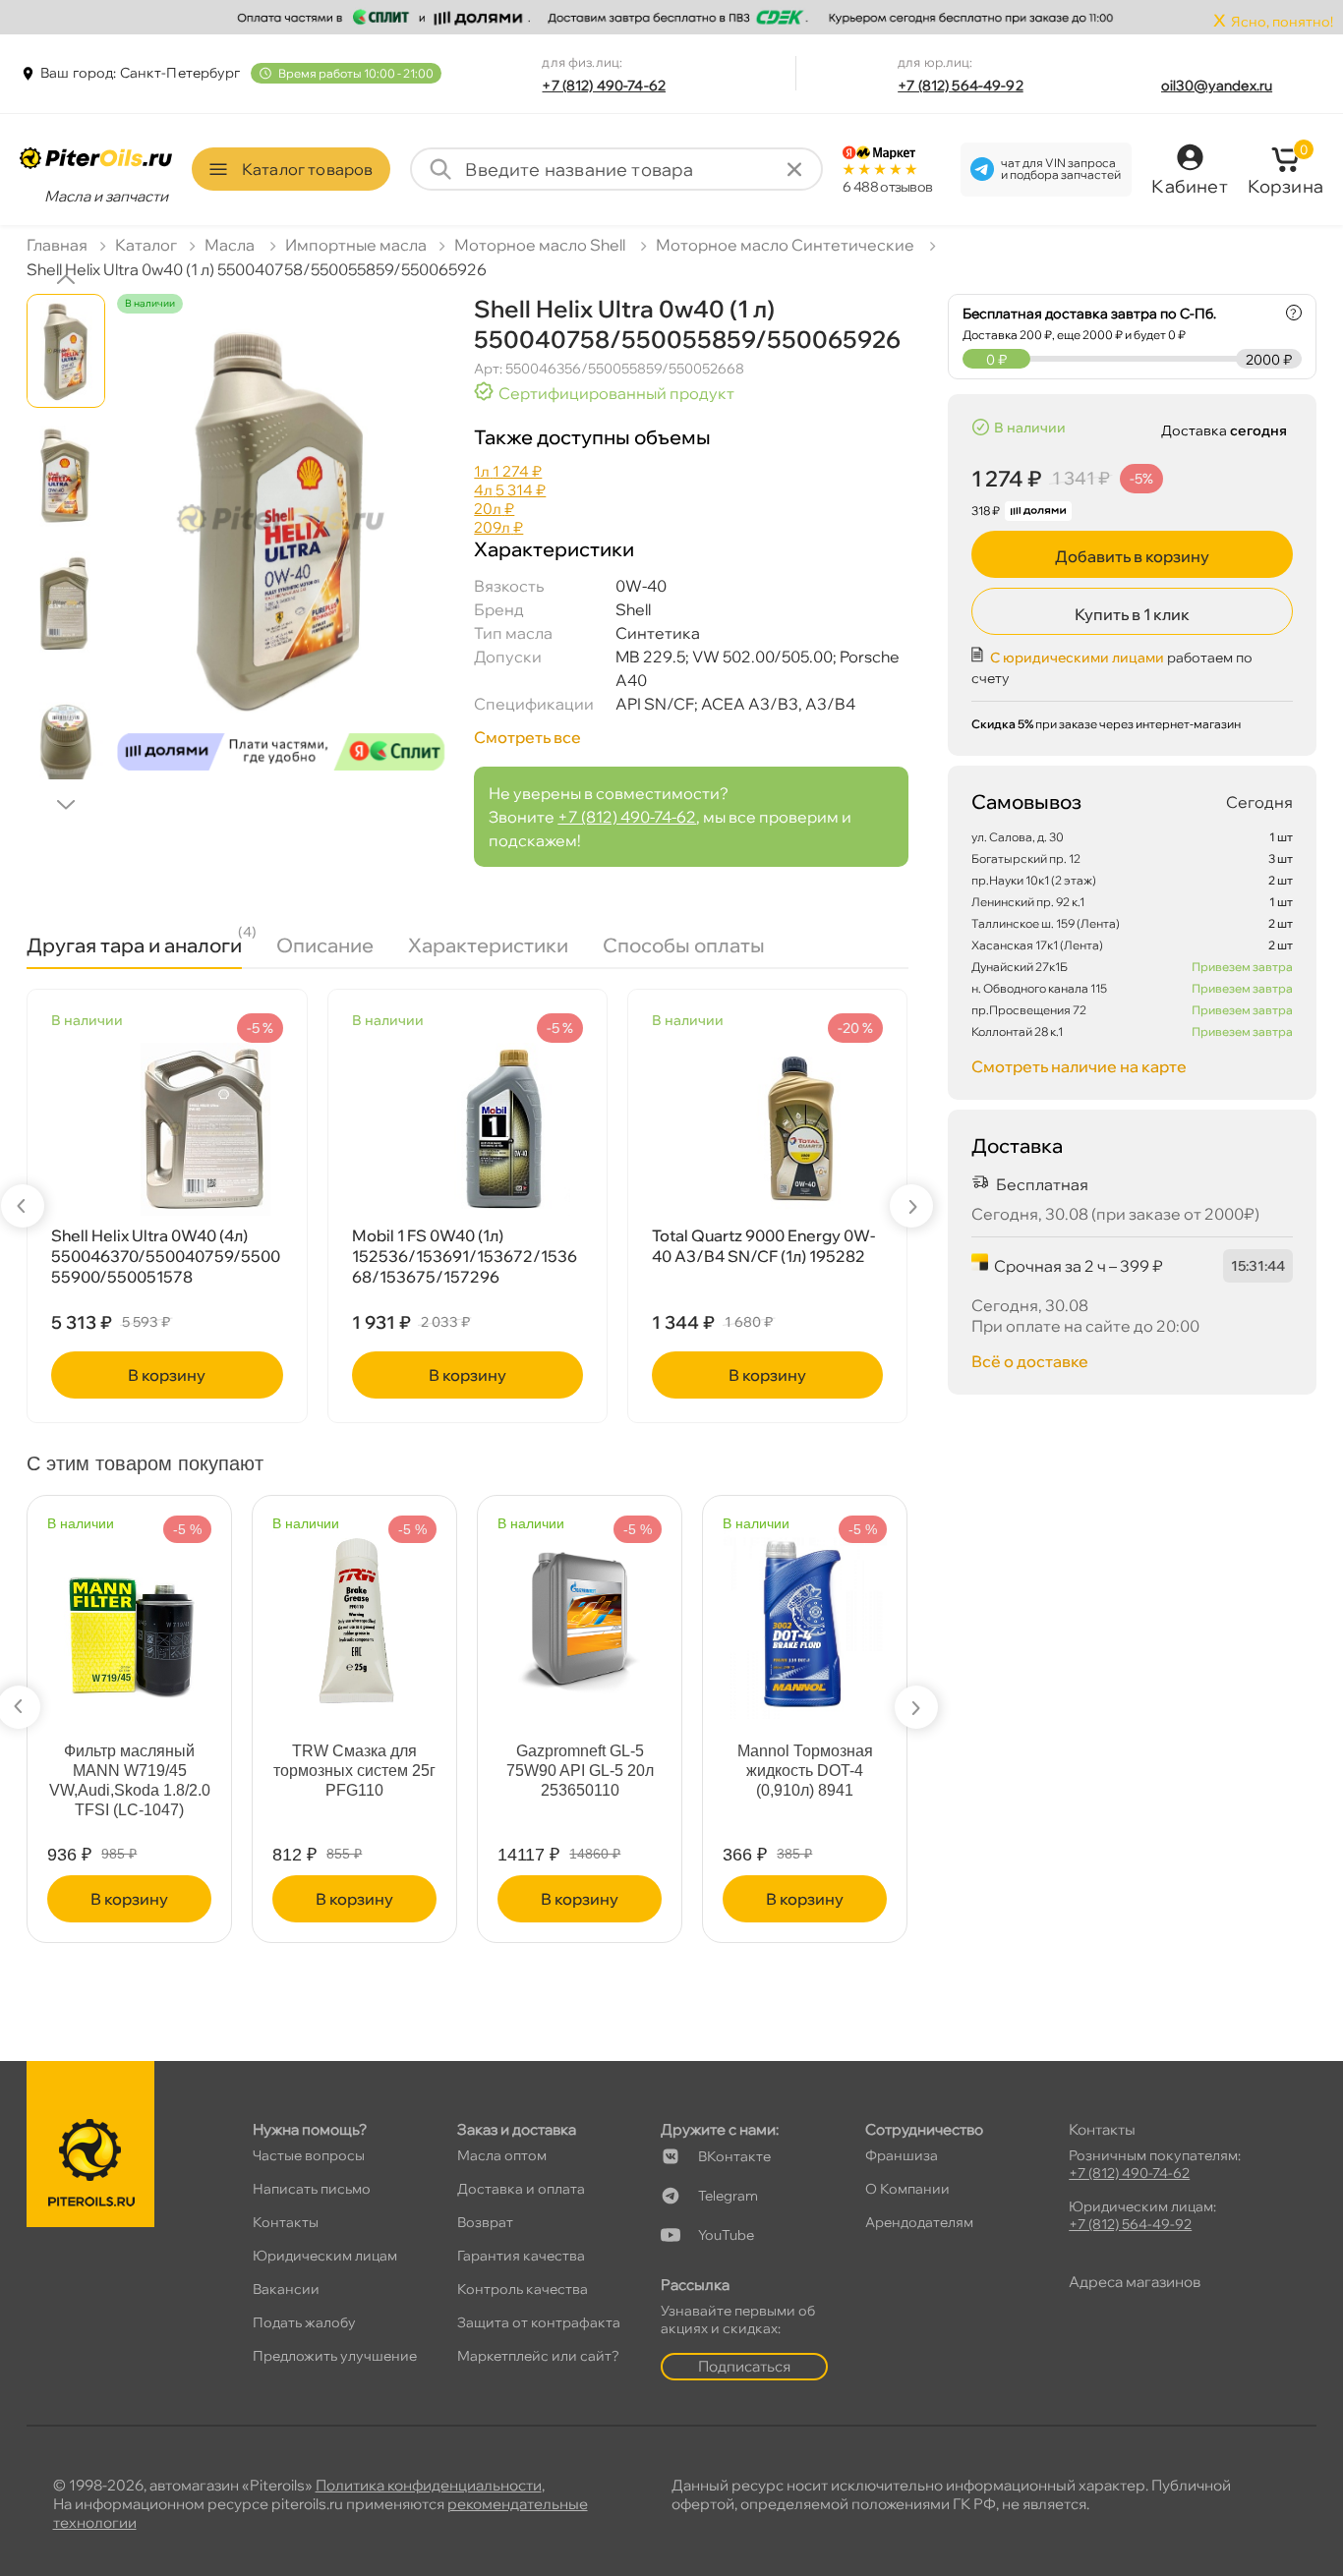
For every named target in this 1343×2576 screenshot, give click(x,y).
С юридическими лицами (1077, 658)
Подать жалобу (304, 2322)
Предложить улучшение (335, 2356)
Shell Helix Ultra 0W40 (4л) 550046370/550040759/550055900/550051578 (166, 1256)
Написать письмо (312, 2189)
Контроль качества (523, 2289)
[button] (66, 279)
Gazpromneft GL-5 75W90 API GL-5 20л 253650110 (580, 1771)
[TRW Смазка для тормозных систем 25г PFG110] (354, 1612)
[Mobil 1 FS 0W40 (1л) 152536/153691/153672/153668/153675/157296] (467, 1129)
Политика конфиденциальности (429, 2485)
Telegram (728, 2196)
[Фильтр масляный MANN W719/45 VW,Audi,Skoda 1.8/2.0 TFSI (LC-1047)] (130, 1619)
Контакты (286, 2222)
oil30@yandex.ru (1217, 86)
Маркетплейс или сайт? (538, 2356)
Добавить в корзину (1132, 556)
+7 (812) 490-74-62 (604, 86)
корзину (167, 1375)
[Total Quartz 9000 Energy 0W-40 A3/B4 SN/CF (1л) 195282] (767, 1129)
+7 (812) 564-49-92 (961, 86)
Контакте (734, 2156)
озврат (485, 2222)
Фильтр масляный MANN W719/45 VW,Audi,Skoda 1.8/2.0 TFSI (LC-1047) (130, 1780)
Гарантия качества (521, 2256)
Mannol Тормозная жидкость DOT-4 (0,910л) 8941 (805, 1771)
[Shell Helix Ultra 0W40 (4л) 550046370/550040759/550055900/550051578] (167, 1129)
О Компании (907, 2189)
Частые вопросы (309, 2155)
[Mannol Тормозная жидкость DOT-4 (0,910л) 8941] (805, 1615)
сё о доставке (1030, 1361)
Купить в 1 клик (1132, 614)
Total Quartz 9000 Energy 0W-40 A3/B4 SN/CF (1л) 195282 (763, 1246)
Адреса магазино (1135, 2282)
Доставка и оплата (521, 2189)
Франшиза (902, 2155)
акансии (286, 2289)
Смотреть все (527, 737)
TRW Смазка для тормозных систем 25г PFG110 (354, 1771)
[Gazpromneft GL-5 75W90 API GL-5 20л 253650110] (580, 1610)
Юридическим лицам (325, 2256)
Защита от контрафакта (539, 2322)
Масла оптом (502, 2155)
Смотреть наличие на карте (1079, 1066)
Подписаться (744, 2366)
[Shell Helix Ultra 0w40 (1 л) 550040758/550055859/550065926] (281, 550)
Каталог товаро (307, 169)
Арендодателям (919, 2222)
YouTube (726, 2235)
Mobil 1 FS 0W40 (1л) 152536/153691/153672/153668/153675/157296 (465, 1256)
